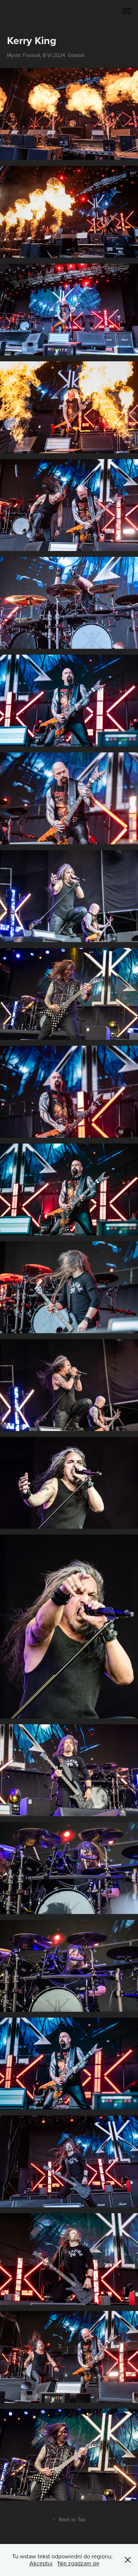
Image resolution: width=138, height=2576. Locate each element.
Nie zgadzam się (79, 2563)
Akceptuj (41, 2563)
